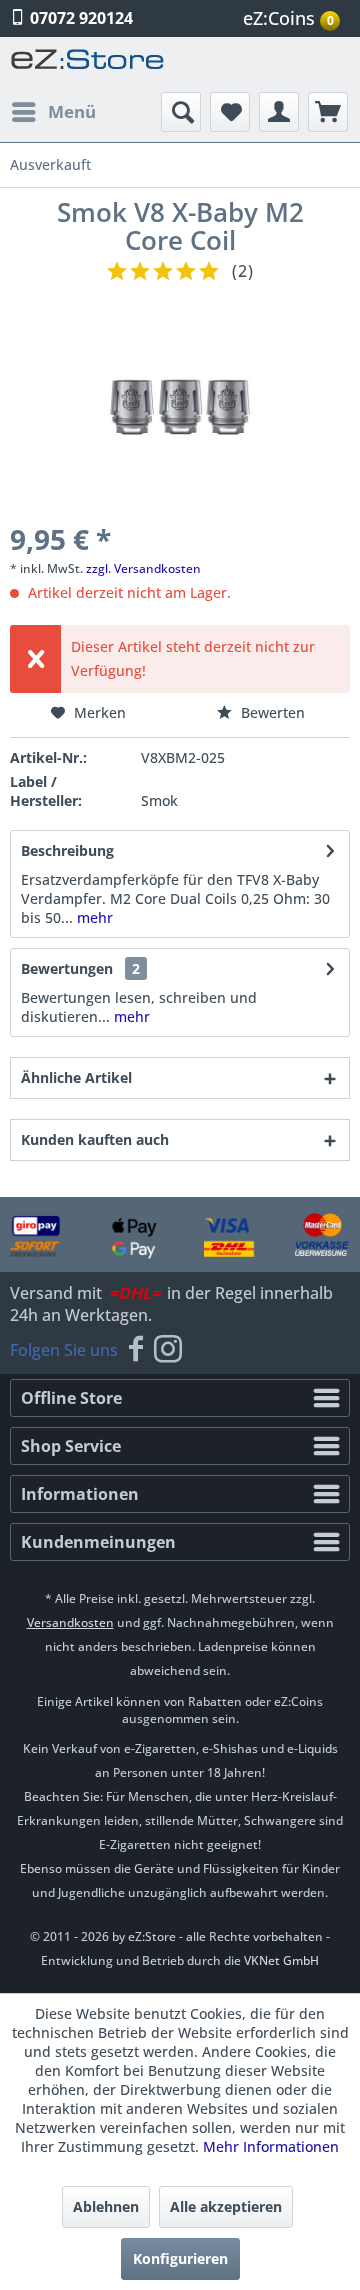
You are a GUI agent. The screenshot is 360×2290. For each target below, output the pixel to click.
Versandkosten (70, 1622)
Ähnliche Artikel (76, 1077)
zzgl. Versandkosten (143, 568)
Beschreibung (67, 850)
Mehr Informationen (271, 2146)
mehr (93, 917)
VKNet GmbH (281, 1960)
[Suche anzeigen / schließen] (181, 112)
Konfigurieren (180, 2258)
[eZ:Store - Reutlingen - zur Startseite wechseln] (88, 64)
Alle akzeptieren (226, 2206)
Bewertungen (67, 968)
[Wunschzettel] (230, 112)
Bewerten (271, 712)
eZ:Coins (288, 18)
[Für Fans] (136, 1350)
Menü (72, 111)
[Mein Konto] (279, 112)
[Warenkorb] (328, 112)
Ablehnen (106, 2206)
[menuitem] (294, 18)
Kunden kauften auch (95, 1139)
